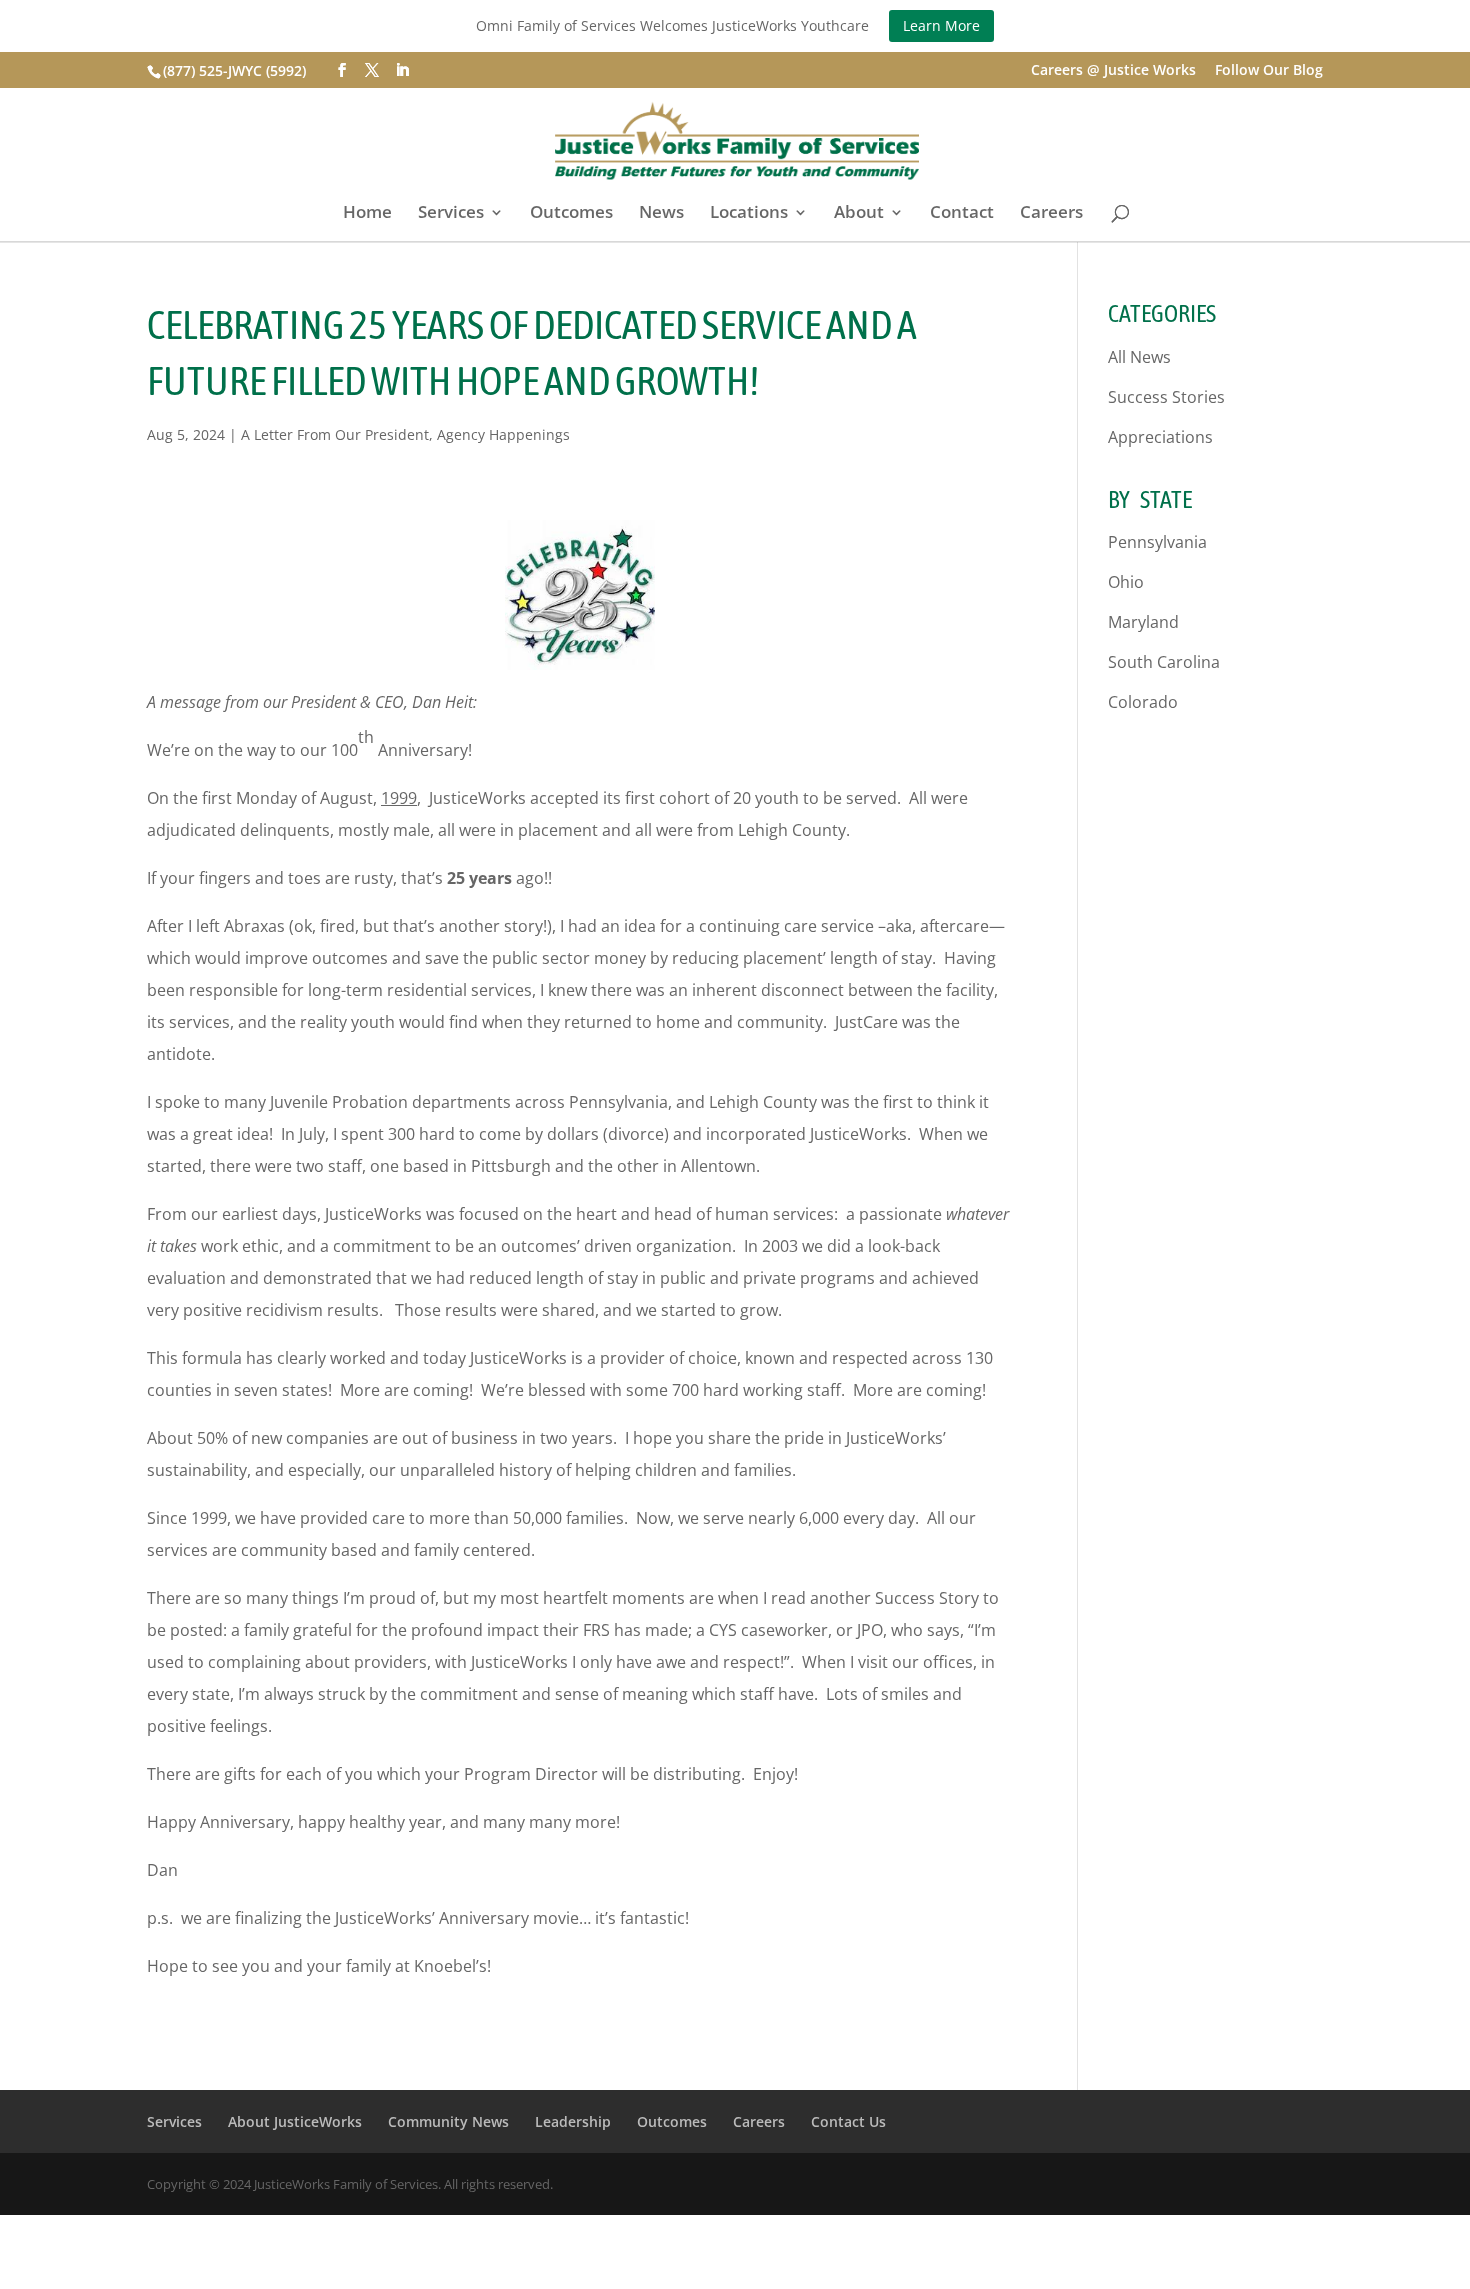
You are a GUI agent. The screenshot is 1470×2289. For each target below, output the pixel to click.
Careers (1051, 214)
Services (451, 214)
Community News (448, 2121)
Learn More (941, 25)
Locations (749, 214)
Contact (962, 214)
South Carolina (1164, 662)
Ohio (1126, 582)
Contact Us (848, 2121)
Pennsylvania (1157, 542)
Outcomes (571, 214)
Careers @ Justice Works (1113, 71)
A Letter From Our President (335, 434)
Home (367, 214)
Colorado (1143, 702)
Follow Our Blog (1269, 71)
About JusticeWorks (295, 2121)
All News (1139, 357)
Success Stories (1166, 397)
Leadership (573, 2121)
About (859, 214)
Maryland (1143, 622)
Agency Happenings (503, 434)
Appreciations (1160, 437)
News (661, 214)
